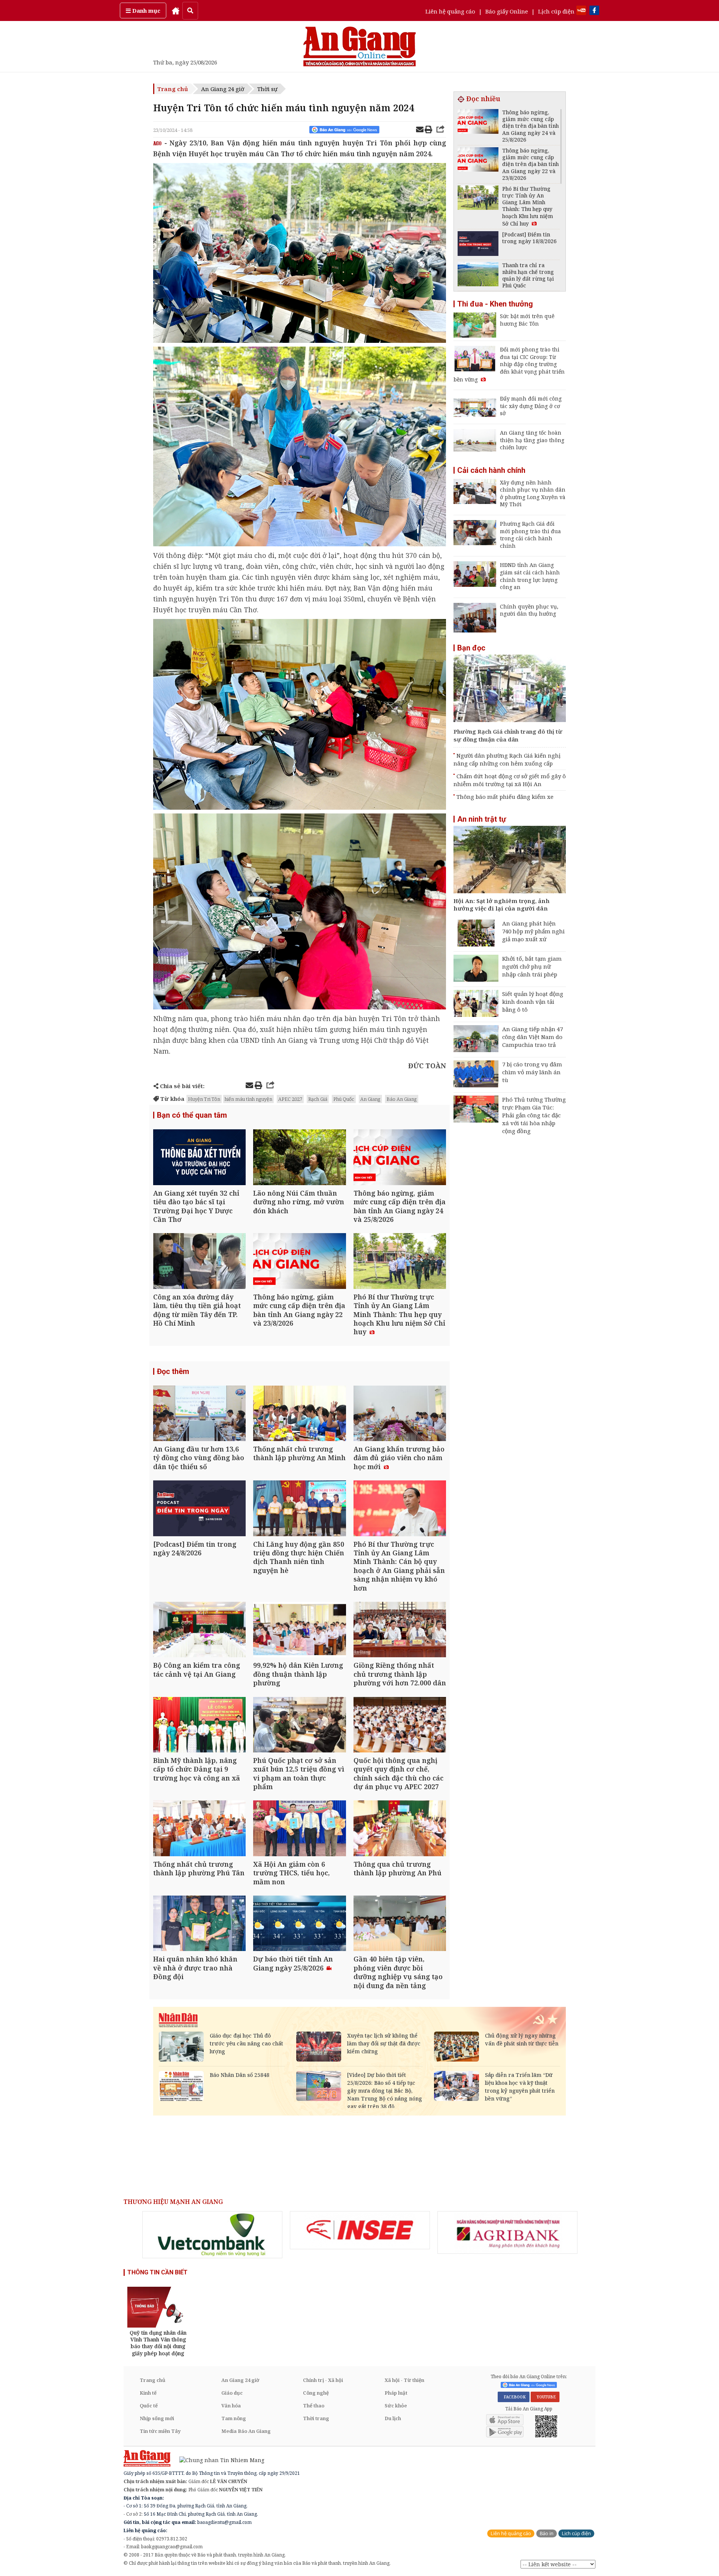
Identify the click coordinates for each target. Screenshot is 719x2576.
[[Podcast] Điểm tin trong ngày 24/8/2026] (199, 1509)
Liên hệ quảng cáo (450, 11)
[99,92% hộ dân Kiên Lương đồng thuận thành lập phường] (299, 1630)
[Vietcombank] (212, 2235)
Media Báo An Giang (246, 2431)
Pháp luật (396, 2393)
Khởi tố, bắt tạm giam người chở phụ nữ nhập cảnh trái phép (532, 966)
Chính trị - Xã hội (323, 2380)
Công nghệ (316, 2393)
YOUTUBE (545, 2397)
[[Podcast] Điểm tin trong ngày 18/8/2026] (478, 244)
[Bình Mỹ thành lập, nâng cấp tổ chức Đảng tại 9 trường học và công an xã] (199, 1726)
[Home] (176, 10)
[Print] (428, 130)
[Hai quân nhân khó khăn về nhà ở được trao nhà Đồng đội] (199, 1924)
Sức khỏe (396, 2406)
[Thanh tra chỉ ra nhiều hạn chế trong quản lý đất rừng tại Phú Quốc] (478, 275)
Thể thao (314, 2406)
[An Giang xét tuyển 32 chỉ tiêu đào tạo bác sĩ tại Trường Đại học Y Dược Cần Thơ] (199, 1158)
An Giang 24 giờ (223, 89)
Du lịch (393, 2418)
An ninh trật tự (482, 819)
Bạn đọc (471, 648)
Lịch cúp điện (556, 11)
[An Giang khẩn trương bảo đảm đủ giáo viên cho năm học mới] (400, 1414)
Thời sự (267, 89)
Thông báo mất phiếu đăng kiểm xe (505, 797)
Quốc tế (149, 2406)
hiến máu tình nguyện (248, 1099)
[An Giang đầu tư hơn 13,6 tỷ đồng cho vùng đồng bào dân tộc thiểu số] (199, 1414)
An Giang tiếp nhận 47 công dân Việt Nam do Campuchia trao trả (533, 1037)
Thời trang (316, 2418)
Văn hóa (231, 2406)
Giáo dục (232, 2393)
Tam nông (234, 2418)
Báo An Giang (402, 1099)
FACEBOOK (514, 2397)
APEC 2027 (290, 1099)
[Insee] (360, 2230)
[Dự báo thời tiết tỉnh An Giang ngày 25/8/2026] (299, 1924)
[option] (212, 2235)
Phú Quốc (344, 1099)
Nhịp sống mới (157, 2418)
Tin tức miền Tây (160, 2431)
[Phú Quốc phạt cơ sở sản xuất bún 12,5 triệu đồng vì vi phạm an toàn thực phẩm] (299, 1726)
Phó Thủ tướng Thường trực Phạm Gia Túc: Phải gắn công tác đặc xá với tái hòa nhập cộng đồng (534, 1115)
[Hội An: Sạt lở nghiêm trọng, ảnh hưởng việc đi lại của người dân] (510, 860)
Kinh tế (148, 2393)
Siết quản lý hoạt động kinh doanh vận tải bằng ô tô (533, 1002)
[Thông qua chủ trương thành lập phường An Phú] (400, 1829)
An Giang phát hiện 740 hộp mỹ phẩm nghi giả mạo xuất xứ (533, 931)
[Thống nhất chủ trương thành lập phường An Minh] (299, 1414)
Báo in (547, 2533)
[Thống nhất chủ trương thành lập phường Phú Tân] (199, 1829)
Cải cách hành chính (491, 470)
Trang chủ (173, 89)
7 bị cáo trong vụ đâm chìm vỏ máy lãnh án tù (532, 1072)
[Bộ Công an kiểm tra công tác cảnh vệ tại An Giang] (199, 1630)
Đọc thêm (173, 1371)
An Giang (370, 1099)
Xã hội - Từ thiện (404, 2380)
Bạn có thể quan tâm (192, 1115)
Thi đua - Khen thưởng (495, 304)
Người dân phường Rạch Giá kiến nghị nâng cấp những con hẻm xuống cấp (507, 759)
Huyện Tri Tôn (204, 1099)
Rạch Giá (318, 1099)
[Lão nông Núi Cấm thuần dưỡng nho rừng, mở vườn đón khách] (299, 1158)
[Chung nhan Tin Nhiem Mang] (218, 2460)
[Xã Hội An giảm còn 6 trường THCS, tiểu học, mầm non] (299, 1829)
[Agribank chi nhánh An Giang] (507, 2232)
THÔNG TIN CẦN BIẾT (157, 2272)
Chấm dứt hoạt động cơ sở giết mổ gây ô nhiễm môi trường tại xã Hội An (510, 780)
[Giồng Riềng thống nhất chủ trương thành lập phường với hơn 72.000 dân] (400, 1630)
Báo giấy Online (507, 11)
